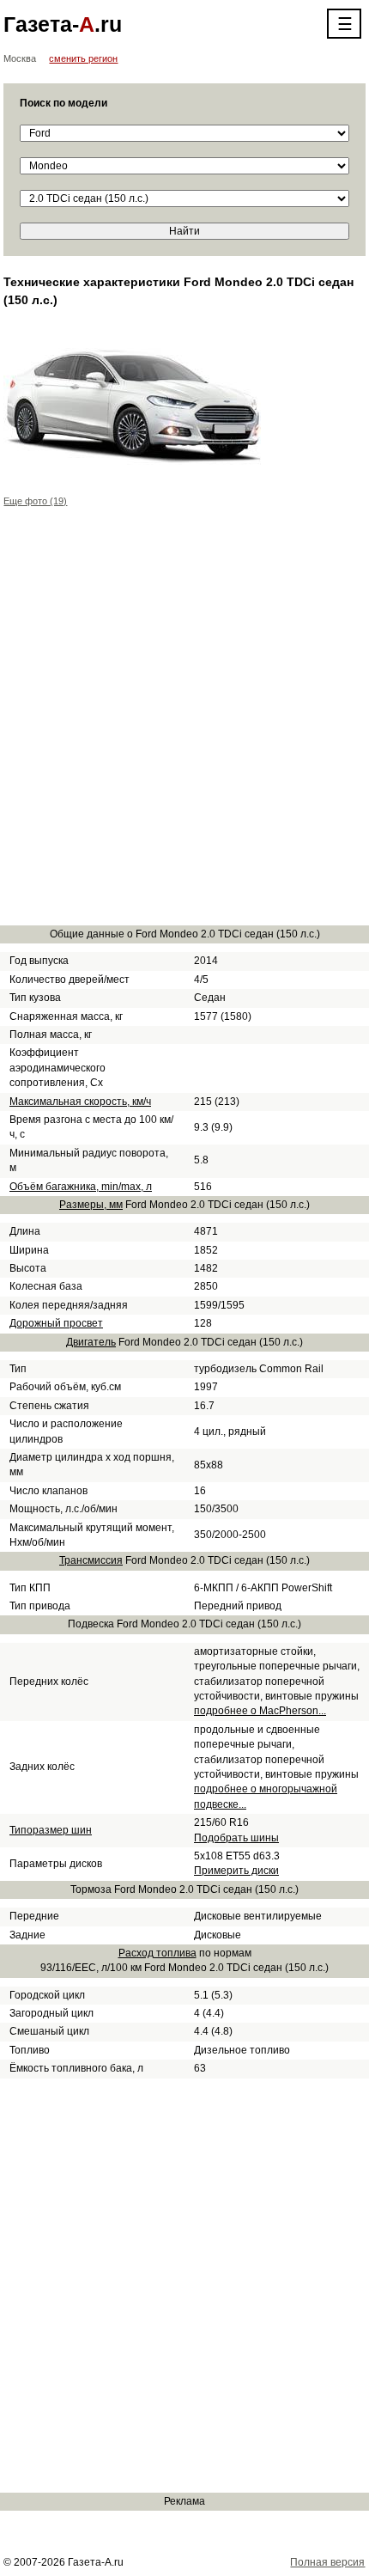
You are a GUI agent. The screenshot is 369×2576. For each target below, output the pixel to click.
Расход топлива (157, 1953)
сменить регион (83, 58)
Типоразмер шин (51, 1830)
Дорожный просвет (56, 1323)
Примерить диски (236, 1871)
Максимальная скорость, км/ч (80, 1102)
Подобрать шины (236, 1838)
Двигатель (91, 1342)
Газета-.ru (63, 24)
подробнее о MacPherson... (260, 1711)
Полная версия (327, 2562)
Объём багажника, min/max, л (81, 1187)
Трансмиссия (91, 1560)
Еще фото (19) (35, 501)
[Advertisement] (184, 726)
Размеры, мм (91, 1205)
